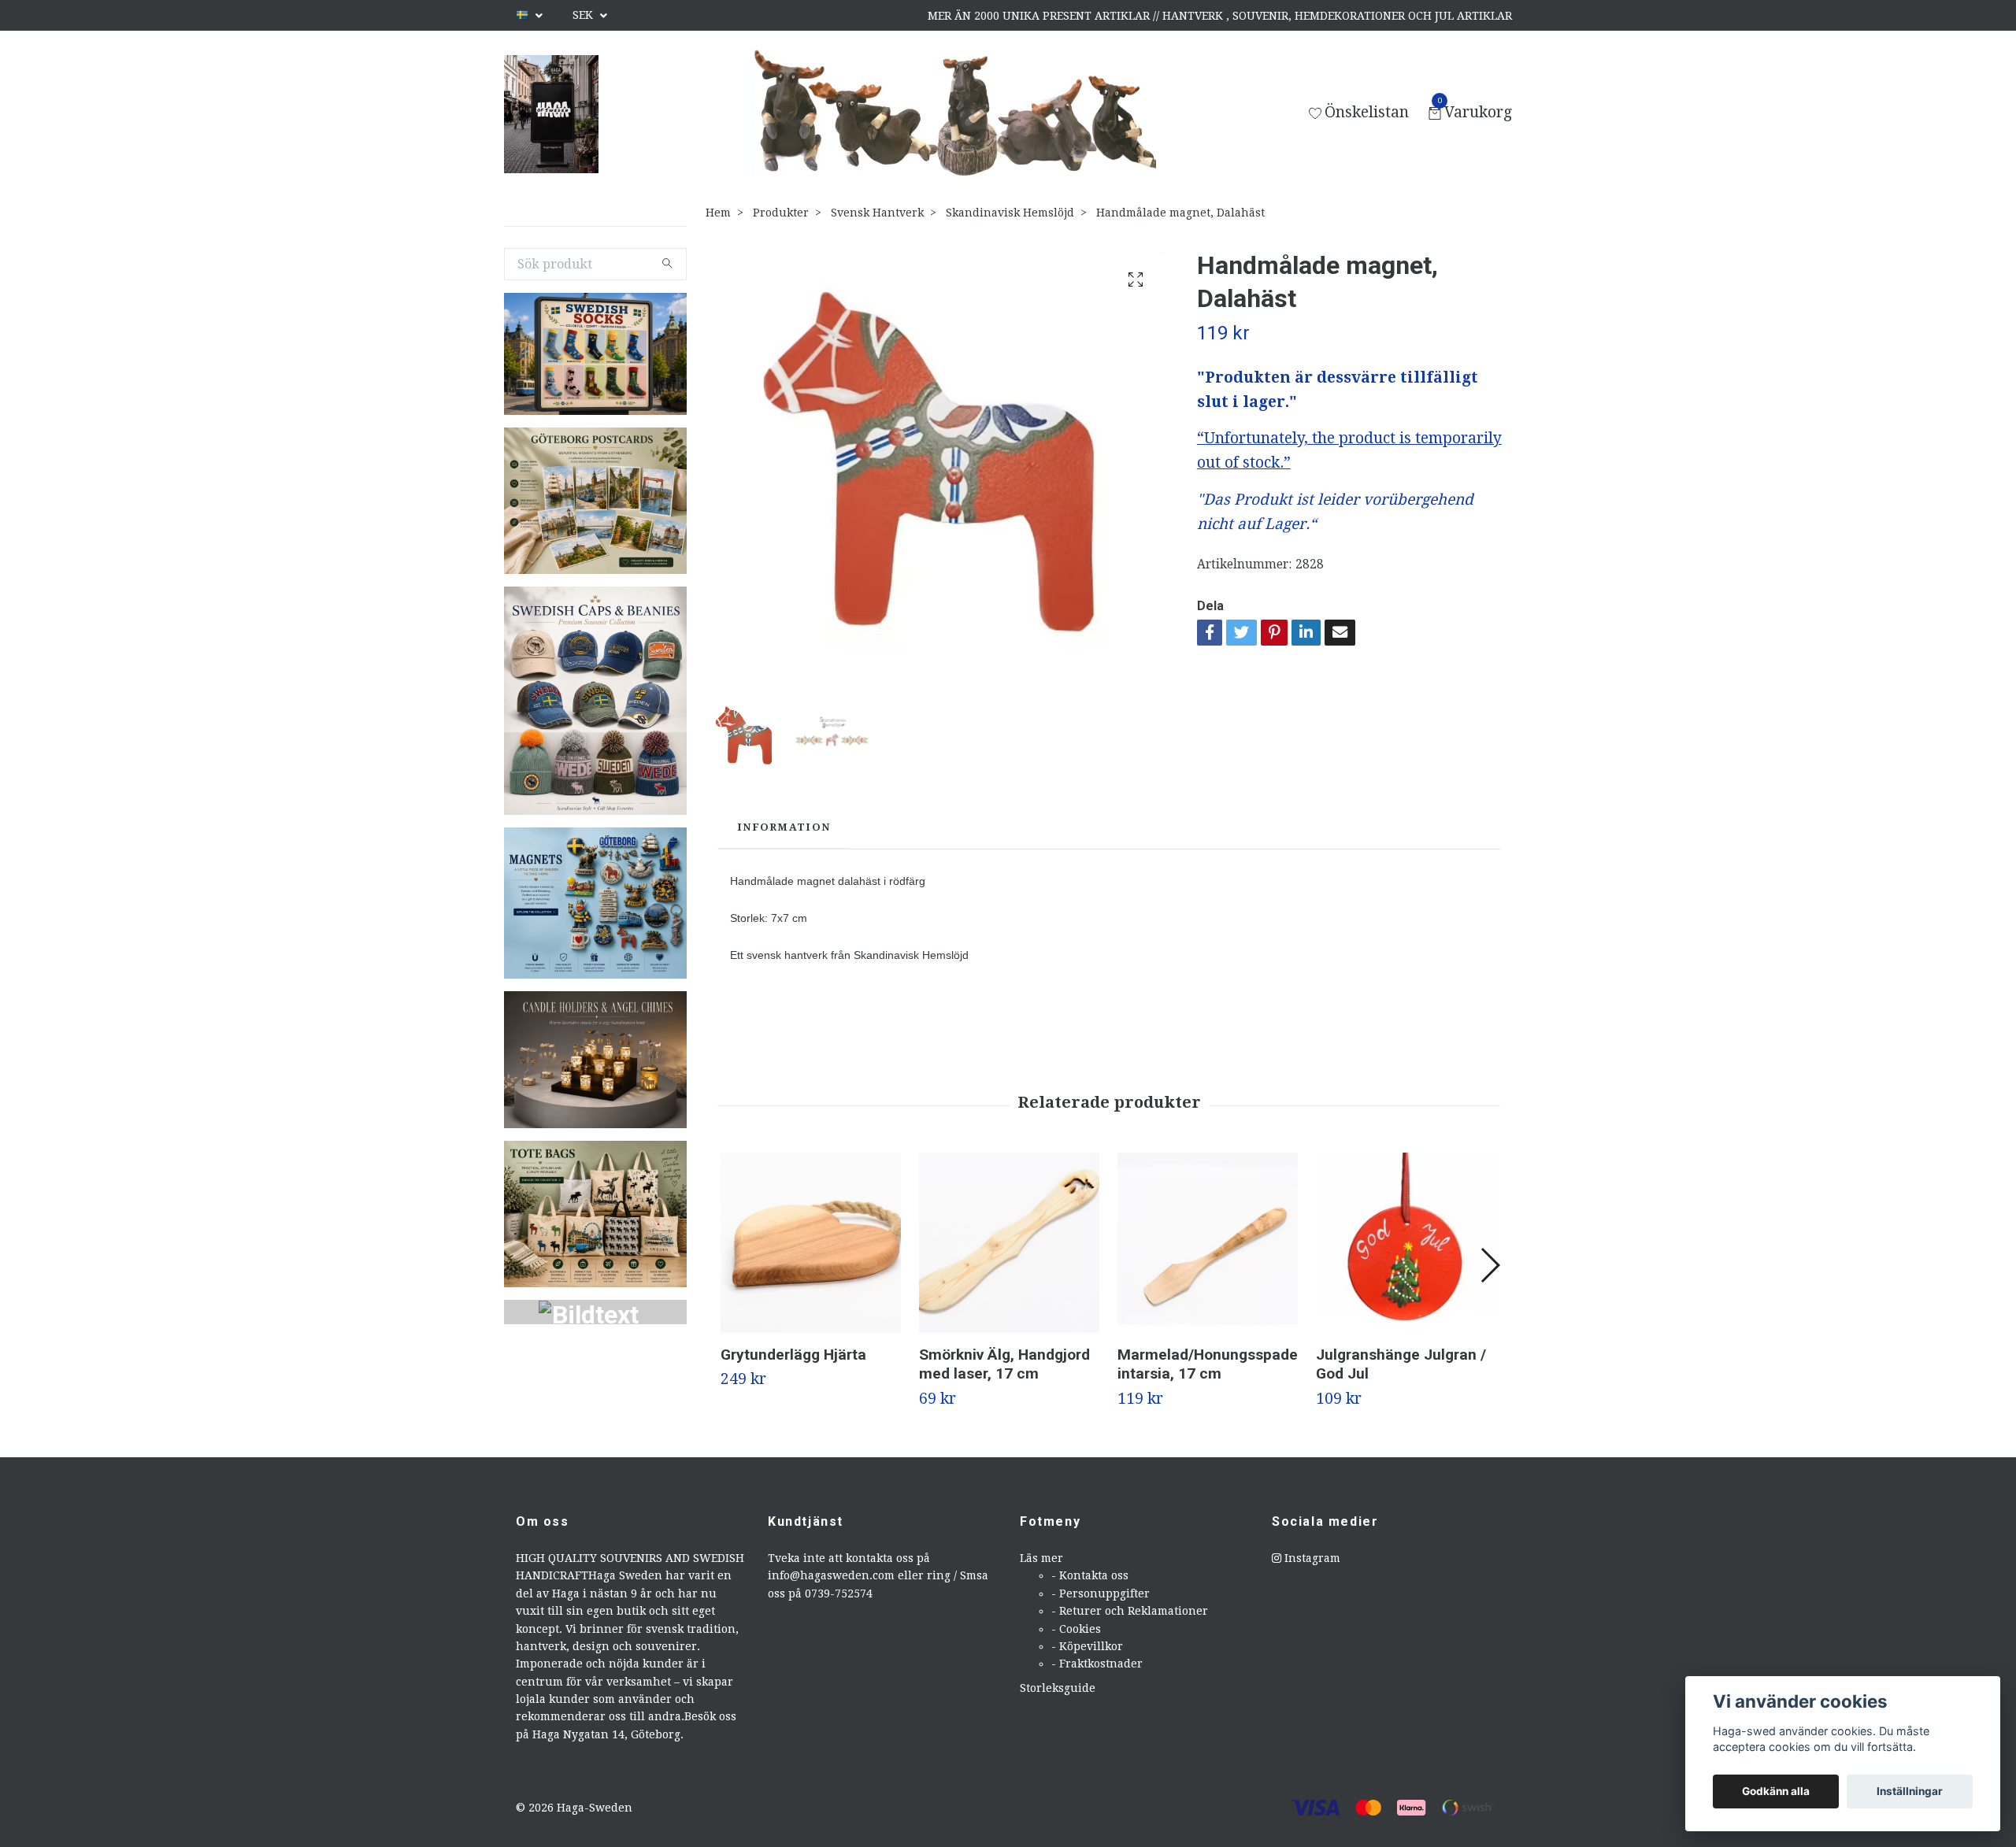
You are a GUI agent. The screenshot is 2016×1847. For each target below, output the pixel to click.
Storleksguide (1058, 1688)
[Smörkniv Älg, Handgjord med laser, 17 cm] (1009, 1243)
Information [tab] (784, 827)
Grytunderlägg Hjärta (793, 1355)
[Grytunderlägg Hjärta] (811, 1243)
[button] (1490, 1265)
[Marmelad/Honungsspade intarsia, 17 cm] (1208, 1243)
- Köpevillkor (1087, 1646)
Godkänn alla (1776, 1791)
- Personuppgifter (1101, 1593)
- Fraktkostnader (1097, 1664)
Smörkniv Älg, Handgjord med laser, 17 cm (1004, 1364)
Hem (718, 213)
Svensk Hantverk (877, 213)
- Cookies (1076, 1629)
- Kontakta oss (1090, 1575)
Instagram (1311, 1558)
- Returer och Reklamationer (1130, 1611)
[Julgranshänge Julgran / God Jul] (1406, 1243)
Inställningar (1910, 1791)
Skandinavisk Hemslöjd (1010, 213)
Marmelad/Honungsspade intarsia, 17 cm (1208, 1364)
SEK (584, 15)
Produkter (781, 213)
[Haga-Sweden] (551, 114)
